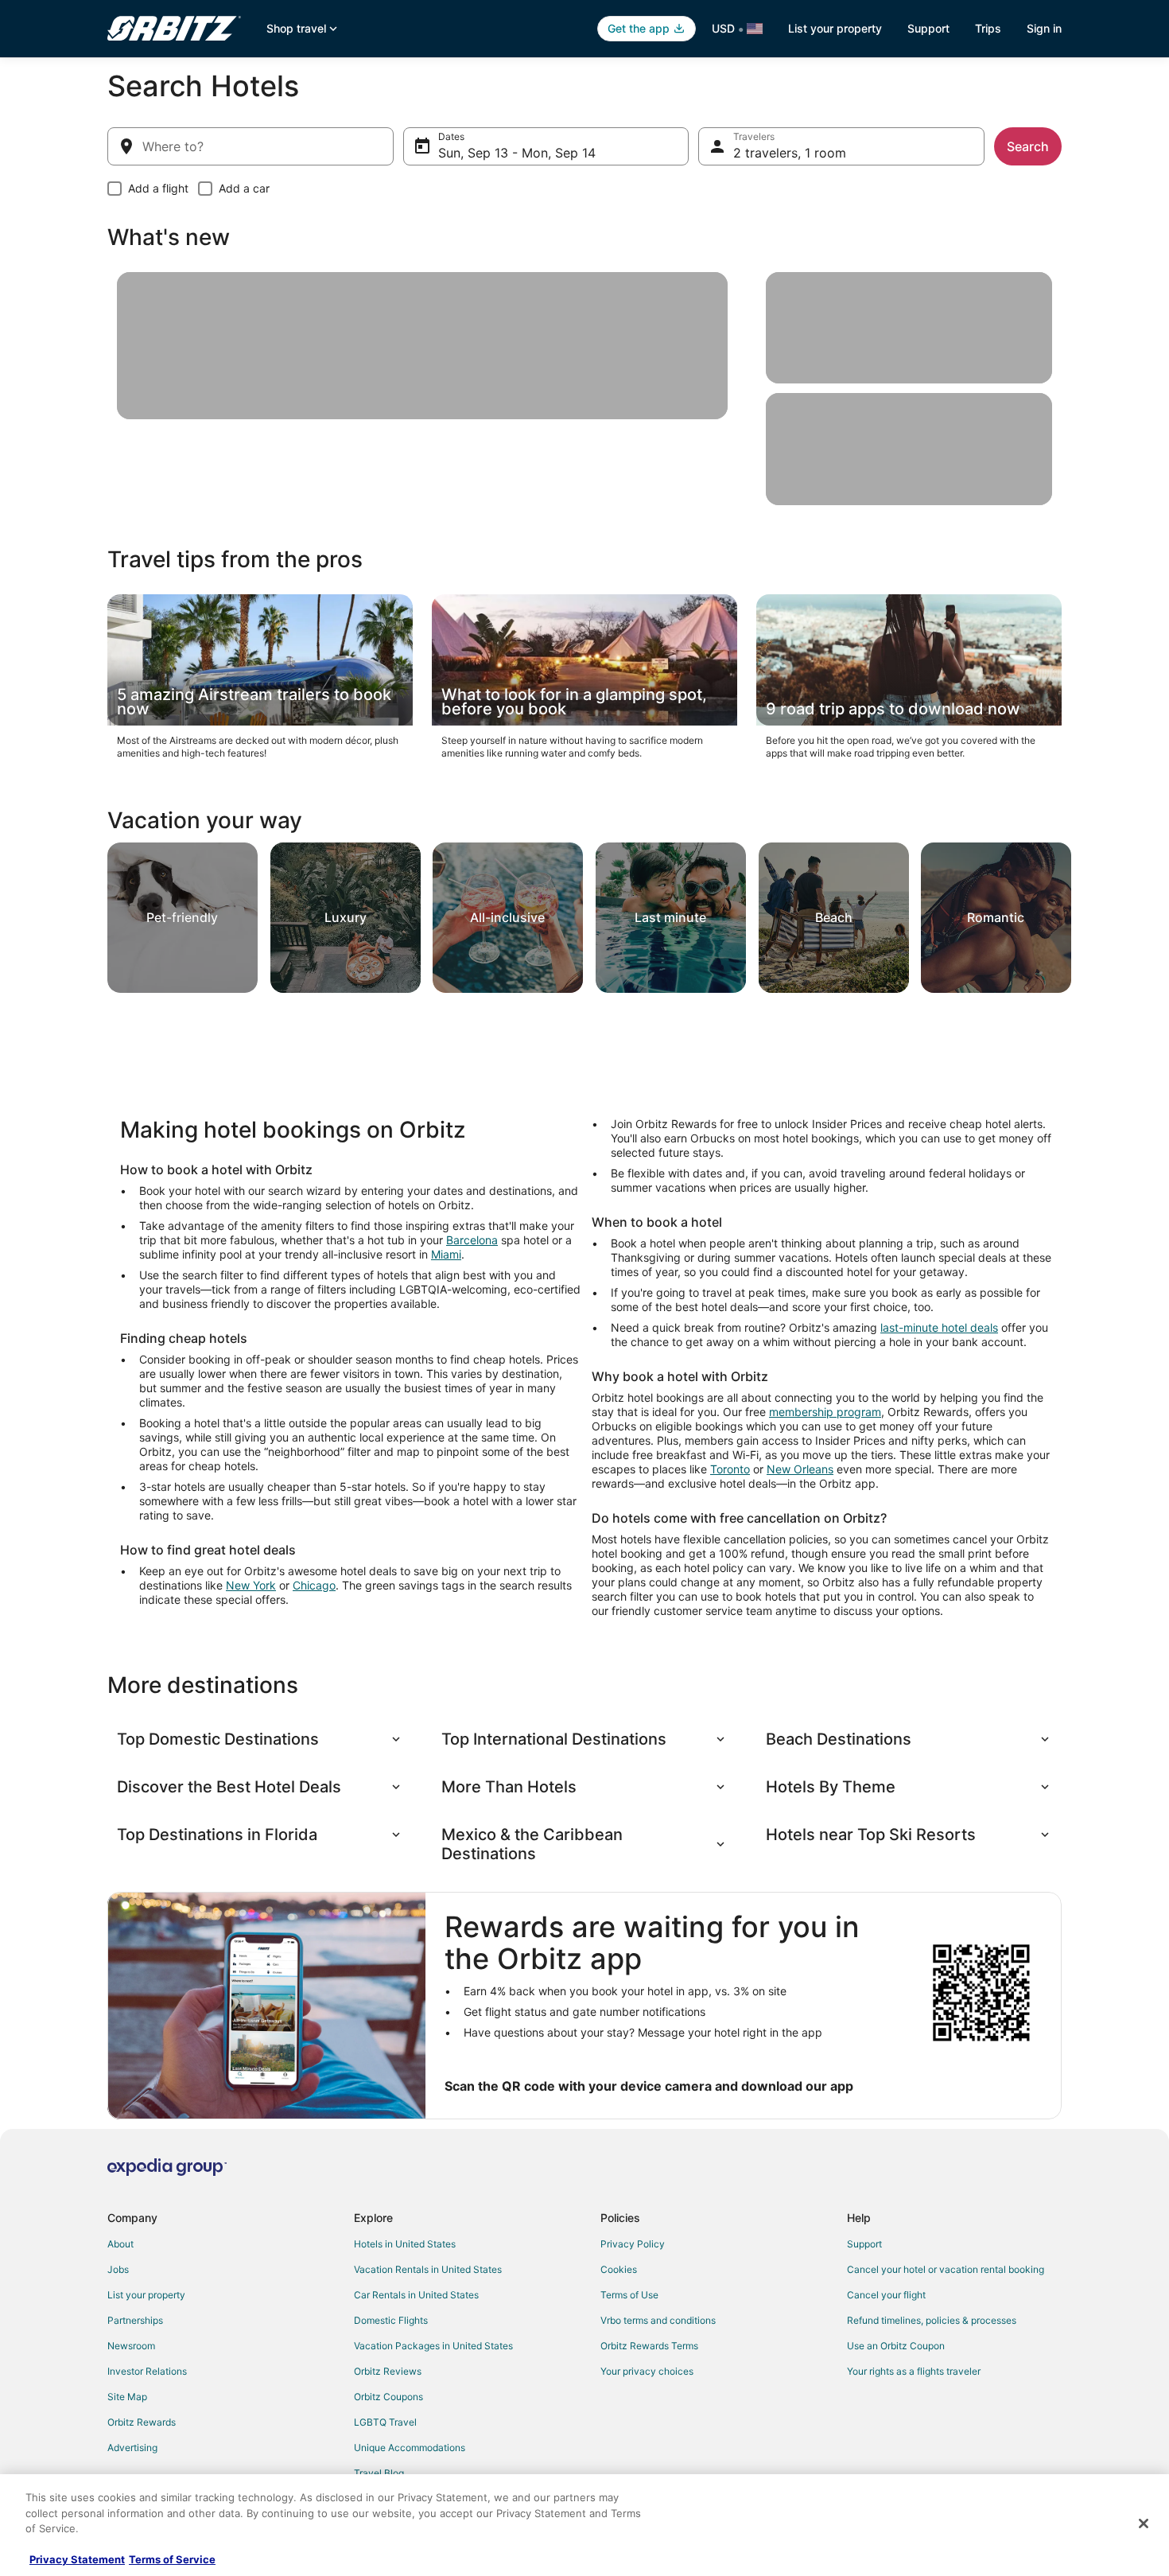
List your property (835, 28)
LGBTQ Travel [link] (385, 2422)
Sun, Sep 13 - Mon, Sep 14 (517, 153)
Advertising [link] (132, 2448)
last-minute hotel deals (939, 1327)
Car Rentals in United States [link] (416, 2295)
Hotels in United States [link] (405, 2244)
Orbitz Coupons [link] (388, 2397)
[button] (260, 1739)
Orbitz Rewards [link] (142, 2422)
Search (1028, 146)
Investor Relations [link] (147, 2371)
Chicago (314, 1585)
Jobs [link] (118, 2269)
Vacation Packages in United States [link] (433, 2346)
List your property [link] (146, 2295)
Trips (988, 28)
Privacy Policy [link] (633, 2244)
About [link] (120, 2244)
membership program (825, 1412)
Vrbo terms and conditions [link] (658, 2320)
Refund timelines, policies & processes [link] (932, 2320)
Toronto (730, 1469)
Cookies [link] (619, 2269)
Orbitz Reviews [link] (388, 2371)
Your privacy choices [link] (647, 2371)
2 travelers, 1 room (790, 153)
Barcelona (472, 1240)
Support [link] (864, 2244)
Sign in (1044, 28)
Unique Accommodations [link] (410, 2448)
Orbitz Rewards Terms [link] (649, 2346)
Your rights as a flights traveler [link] (914, 2371)
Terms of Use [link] (629, 2295)
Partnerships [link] (135, 2320)
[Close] (1144, 2523)
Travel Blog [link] (379, 2473)
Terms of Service (172, 2559)
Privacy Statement (77, 2559)
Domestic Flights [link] (391, 2320)
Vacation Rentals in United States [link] (428, 2269)
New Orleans (800, 1469)
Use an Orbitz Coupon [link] (896, 2346)
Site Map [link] (127, 2397)
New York (251, 1585)
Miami (446, 1254)
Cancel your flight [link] (886, 2295)
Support (928, 28)
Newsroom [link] (131, 2346)
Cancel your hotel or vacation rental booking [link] (946, 2269)
